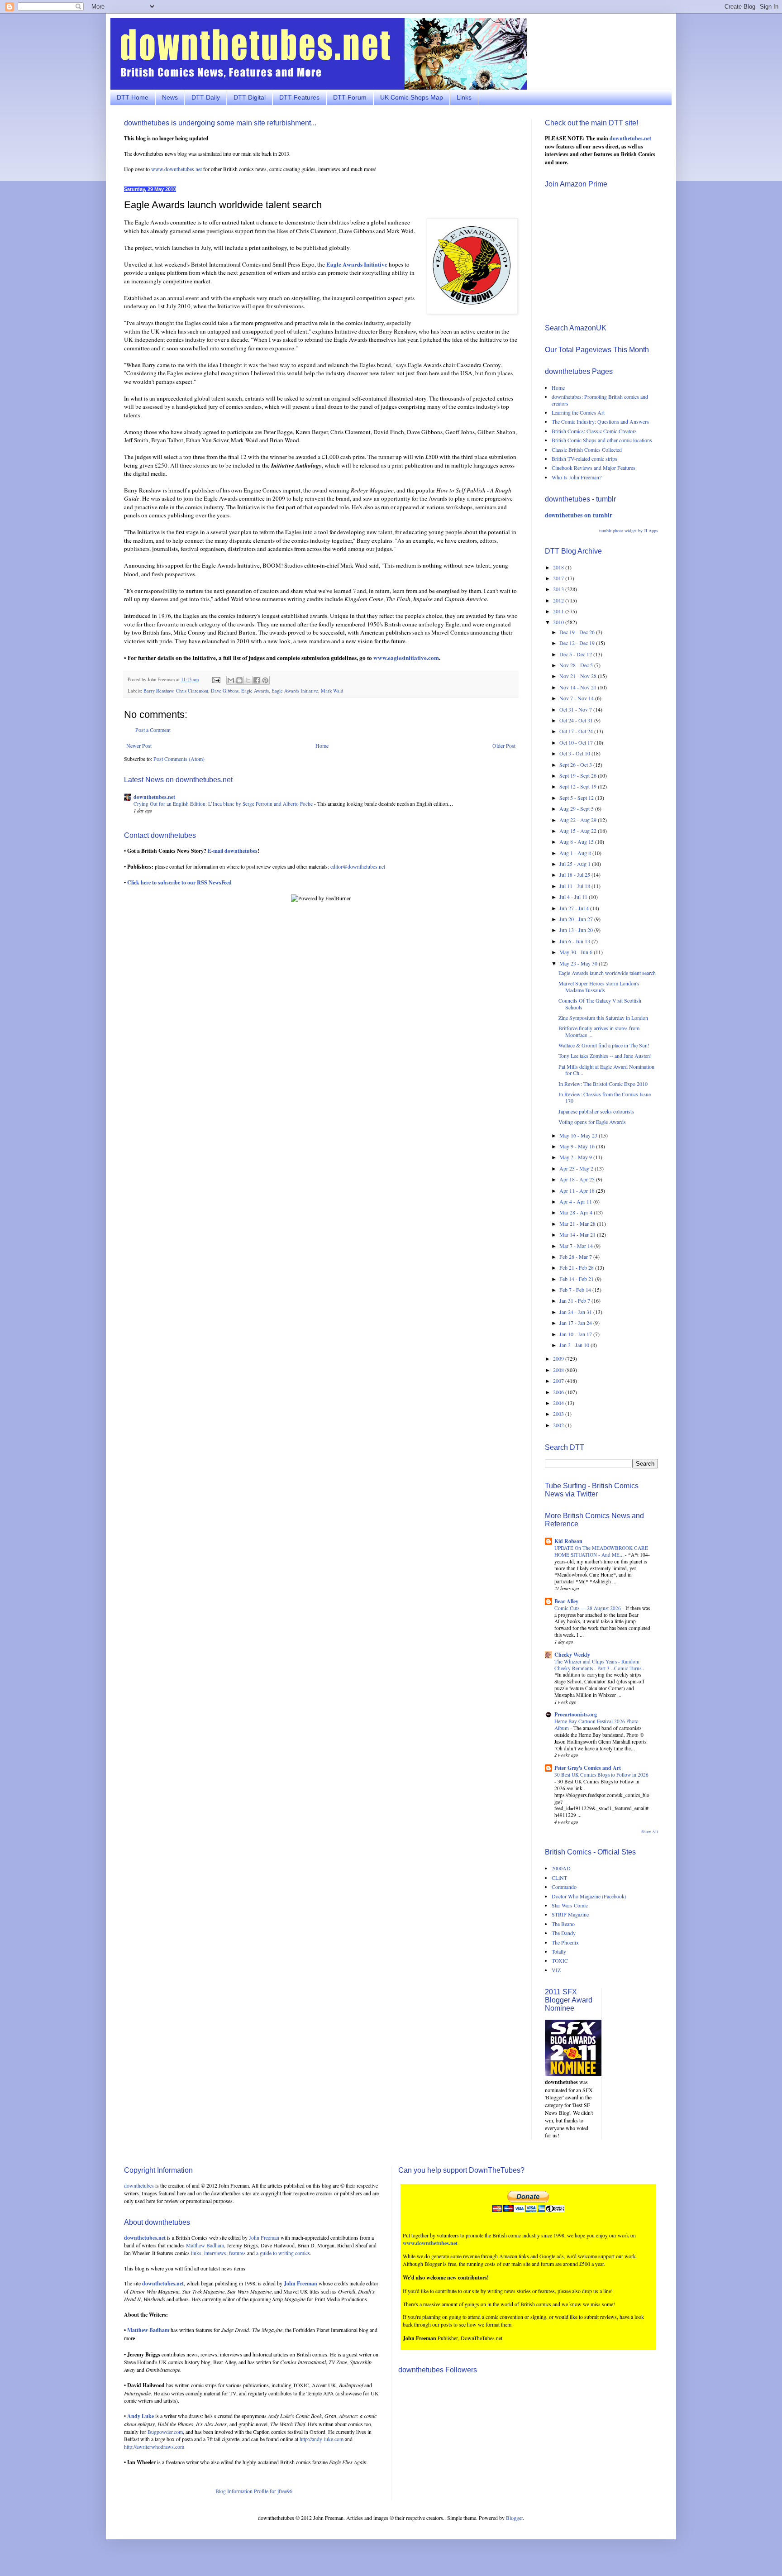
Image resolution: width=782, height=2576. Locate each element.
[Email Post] (216, 679)
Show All (650, 1832)
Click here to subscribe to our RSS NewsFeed (179, 882)
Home (322, 746)
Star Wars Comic (570, 1905)
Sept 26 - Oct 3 (576, 765)
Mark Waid (332, 691)
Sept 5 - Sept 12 (577, 798)
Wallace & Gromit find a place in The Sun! (604, 1045)
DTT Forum (350, 97)
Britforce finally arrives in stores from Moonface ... (599, 1031)
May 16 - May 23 (579, 1135)
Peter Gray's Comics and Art (588, 1768)
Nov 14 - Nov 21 (579, 687)
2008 (559, 1370)
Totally (559, 1951)
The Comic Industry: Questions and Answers (600, 421)
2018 (559, 567)
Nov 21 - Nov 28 (579, 676)
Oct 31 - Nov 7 (576, 709)
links (196, 2253)
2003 (559, 1414)
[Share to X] (248, 680)
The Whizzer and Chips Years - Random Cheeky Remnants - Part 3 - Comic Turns (598, 1665)
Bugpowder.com (165, 2432)
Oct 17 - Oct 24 (577, 731)
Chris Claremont (192, 691)
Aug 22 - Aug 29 (579, 820)
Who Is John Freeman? (577, 477)
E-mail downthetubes (233, 851)
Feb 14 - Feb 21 (577, 1279)
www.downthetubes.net (176, 169)
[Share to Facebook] (257, 680)
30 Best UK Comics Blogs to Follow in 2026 (601, 1775)
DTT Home (133, 97)
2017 (559, 578)
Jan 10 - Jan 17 (576, 1334)
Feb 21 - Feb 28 (577, 1267)
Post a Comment (153, 730)
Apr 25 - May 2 (577, 1168)
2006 (559, 1392)
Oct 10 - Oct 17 (577, 742)
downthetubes (139, 2185)
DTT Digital (250, 97)
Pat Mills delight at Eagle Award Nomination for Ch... (606, 1070)
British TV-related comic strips (584, 459)
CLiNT (559, 1878)
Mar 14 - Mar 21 (578, 1234)
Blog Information (234, 2491)
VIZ (556, 1970)
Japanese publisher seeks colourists (596, 1111)
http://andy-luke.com (322, 2439)
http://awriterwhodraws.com (154, 2447)
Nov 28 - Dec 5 (577, 665)
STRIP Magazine (570, 1914)
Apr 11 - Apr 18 (578, 1190)
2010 (559, 622)
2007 (559, 1381)
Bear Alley (566, 1601)
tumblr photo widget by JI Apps (629, 530)
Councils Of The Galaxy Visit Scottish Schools (600, 1004)
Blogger (514, 2518)
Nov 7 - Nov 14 (577, 698)
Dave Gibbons (225, 691)
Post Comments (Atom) (179, 759)
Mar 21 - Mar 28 (578, 1223)
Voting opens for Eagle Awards (592, 1122)
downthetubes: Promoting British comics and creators (600, 400)
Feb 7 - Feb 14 (576, 1290)
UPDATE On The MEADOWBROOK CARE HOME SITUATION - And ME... (601, 1551)
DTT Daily (206, 97)
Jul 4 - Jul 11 (574, 897)
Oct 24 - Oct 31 (577, 720)
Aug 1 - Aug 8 (576, 853)
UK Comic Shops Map (412, 97)
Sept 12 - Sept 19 (579, 786)
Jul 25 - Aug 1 (576, 864)
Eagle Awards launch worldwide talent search (607, 973)
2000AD (561, 1868)
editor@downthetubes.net (358, 866)
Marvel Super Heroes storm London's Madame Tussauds (599, 986)
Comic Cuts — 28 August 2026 (588, 1608)
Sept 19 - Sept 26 (579, 775)
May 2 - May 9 (576, 1157)
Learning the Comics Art (578, 412)
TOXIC (560, 1960)
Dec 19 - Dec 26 (578, 632)
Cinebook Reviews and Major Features (594, 468)
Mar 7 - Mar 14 (577, 1246)
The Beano (563, 1924)
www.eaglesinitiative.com (406, 658)
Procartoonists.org (576, 1714)
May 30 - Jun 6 (577, 952)
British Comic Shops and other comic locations (602, 440)
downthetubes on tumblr (579, 515)
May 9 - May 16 (578, 1146)
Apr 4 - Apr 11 (576, 1201)
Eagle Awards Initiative (295, 691)
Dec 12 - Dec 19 (578, 643)
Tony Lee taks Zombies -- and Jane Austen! (605, 1056)
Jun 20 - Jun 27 (577, 919)
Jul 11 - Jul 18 (575, 886)
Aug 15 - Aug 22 (579, 831)
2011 (559, 611)
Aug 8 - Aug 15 (577, 841)
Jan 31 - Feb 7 (575, 1300)
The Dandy (564, 1933)
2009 (559, 1358)
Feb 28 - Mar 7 (576, 1257)
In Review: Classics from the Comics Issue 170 (605, 1097)
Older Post (504, 746)
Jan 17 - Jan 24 (576, 1323)
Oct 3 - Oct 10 (575, 753)
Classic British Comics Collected (587, 449)
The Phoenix (565, 1942)
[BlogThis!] (239, 680)
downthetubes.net (154, 797)
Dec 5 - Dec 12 (576, 654)
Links (464, 97)
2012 (559, 600)
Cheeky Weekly (572, 1655)
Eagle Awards (255, 691)
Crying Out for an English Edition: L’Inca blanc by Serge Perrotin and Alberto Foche (224, 804)
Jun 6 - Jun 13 (575, 941)
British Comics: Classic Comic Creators (594, 431)
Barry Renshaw (158, 691)
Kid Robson (568, 1541)
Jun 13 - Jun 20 (577, 930)
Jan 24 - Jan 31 (576, 1312)
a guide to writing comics (283, 2253)
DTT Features (299, 97)
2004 (559, 1403)
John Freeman (264, 2237)
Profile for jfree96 (273, 2491)
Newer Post (139, 746)
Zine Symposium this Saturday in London (603, 1018)
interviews (215, 2253)
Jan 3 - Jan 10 (575, 1345)
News (170, 97)
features (237, 2253)
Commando (564, 1887)
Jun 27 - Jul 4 (575, 908)
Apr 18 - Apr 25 (578, 1179)
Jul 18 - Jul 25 (575, 875)
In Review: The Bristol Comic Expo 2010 (603, 1084)
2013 (559, 589)
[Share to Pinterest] (265, 680)
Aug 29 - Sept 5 (577, 808)
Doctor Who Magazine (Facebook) (589, 1896)
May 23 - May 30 (579, 963)
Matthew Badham (205, 2245)
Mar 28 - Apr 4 (577, 1212)
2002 (559, 1425)
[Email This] (231, 680)
